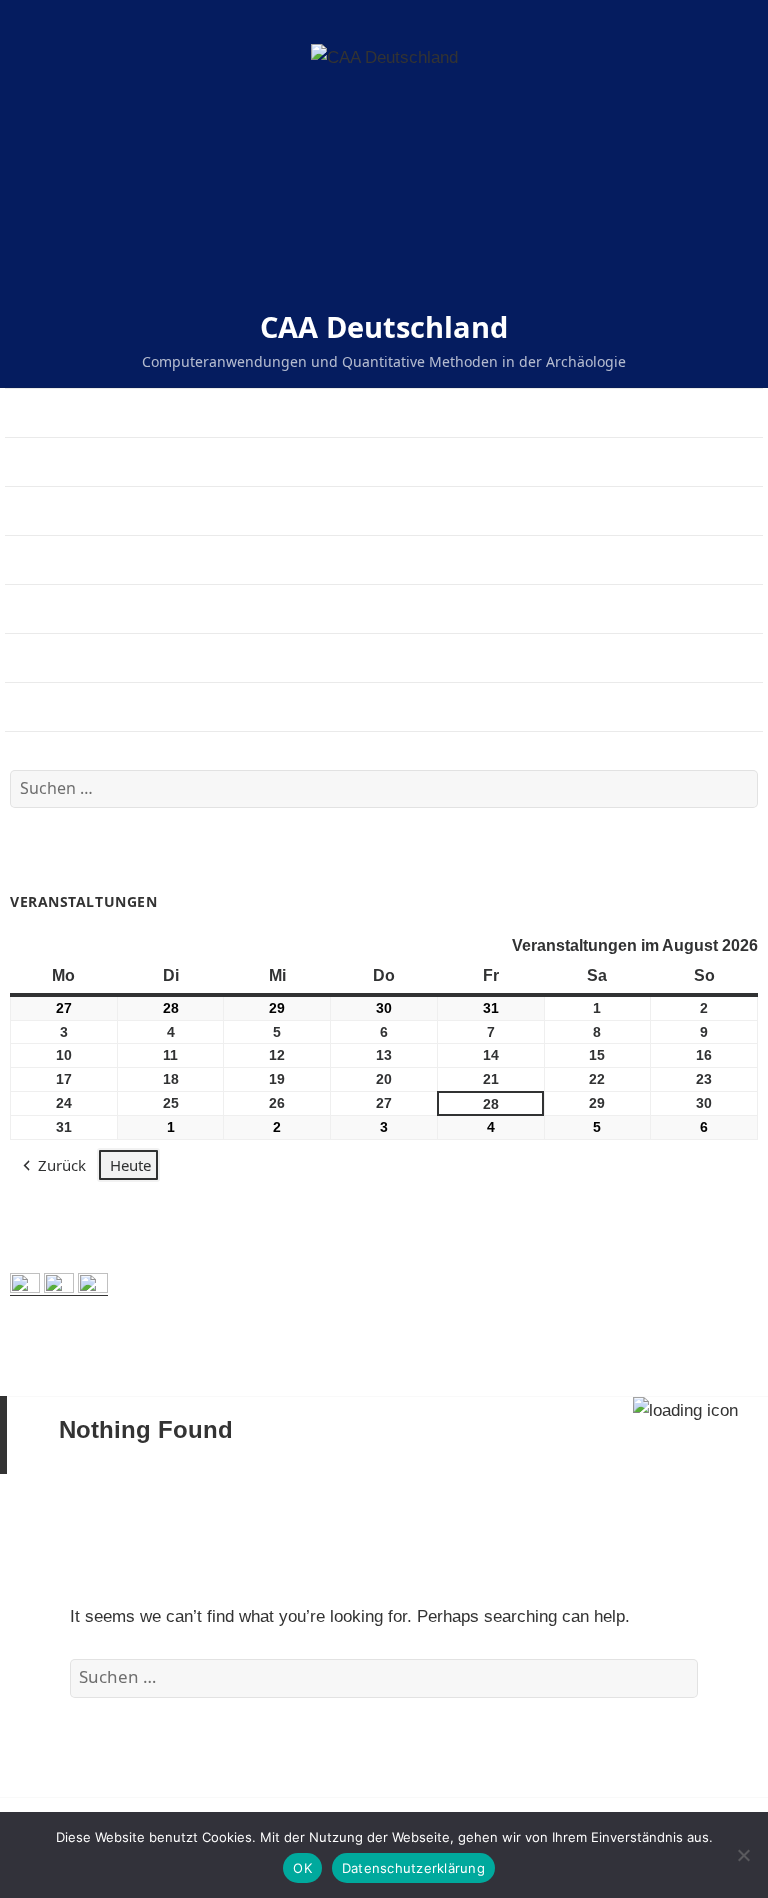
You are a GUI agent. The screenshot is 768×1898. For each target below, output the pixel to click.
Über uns (37, 461)
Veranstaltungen (63, 510)
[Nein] (743, 1855)
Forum (28, 706)
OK (302, 1868)
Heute (130, 1165)
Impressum (44, 608)
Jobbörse (38, 559)
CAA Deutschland (384, 326)
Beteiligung (45, 657)
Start (21, 412)
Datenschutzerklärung (413, 1868)
